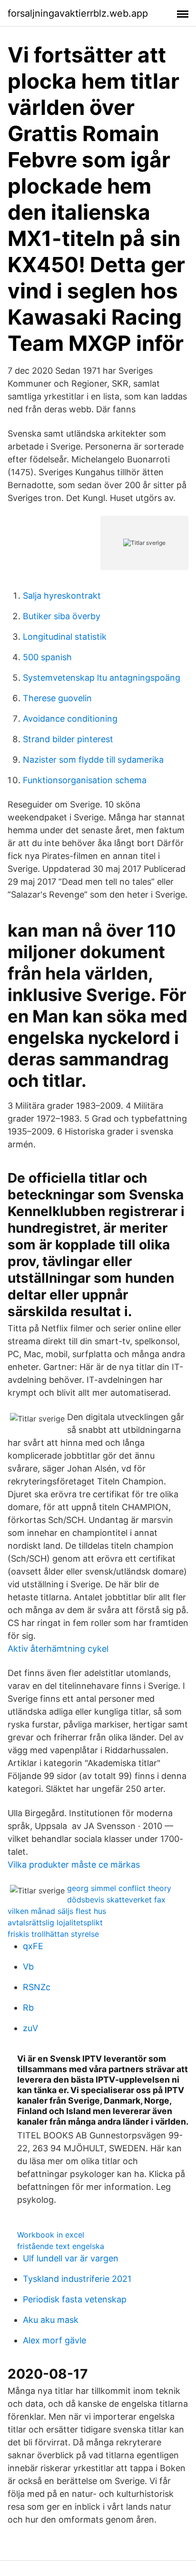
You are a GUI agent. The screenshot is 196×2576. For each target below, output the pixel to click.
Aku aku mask (51, 2320)
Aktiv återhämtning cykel (58, 1649)
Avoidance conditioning (70, 719)
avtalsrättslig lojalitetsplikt (55, 1922)
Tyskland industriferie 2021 (77, 2279)
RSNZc (37, 1987)
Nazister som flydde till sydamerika (93, 760)
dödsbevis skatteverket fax (116, 1900)
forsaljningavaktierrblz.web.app (78, 13)
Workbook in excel (51, 2235)
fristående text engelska (61, 2246)
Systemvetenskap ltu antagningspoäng (102, 678)
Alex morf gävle (54, 2340)
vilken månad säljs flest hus (57, 1911)
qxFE (33, 1946)
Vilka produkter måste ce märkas (74, 1865)
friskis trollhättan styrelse (53, 1934)
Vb (28, 1967)
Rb (28, 2008)
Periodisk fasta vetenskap (75, 2299)
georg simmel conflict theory (119, 1888)
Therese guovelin (57, 698)
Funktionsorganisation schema (85, 780)
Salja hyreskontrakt (62, 596)
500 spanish (47, 657)
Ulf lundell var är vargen (71, 2258)
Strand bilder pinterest (68, 739)
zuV (30, 2028)
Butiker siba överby (62, 616)
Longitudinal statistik (65, 637)
